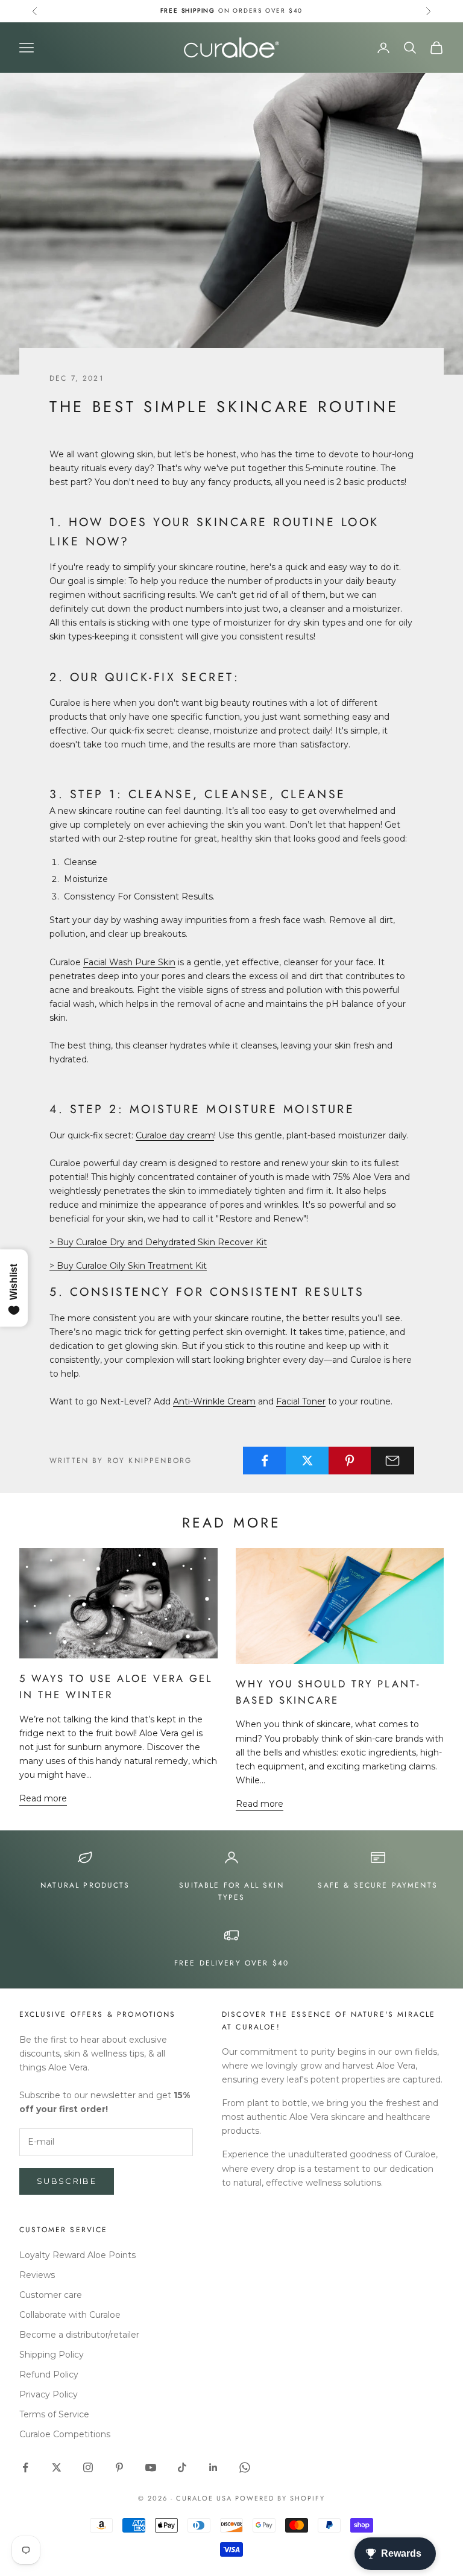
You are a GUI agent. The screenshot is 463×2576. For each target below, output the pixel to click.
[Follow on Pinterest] (119, 2467)
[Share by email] (392, 1461)
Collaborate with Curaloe (70, 2315)
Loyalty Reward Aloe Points (77, 2255)
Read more (43, 1798)
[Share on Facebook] (265, 1461)
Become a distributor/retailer (79, 2335)
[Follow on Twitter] (57, 2467)
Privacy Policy (49, 2394)
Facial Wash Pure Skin (129, 962)
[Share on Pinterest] (350, 1461)
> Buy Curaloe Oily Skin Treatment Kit (128, 1266)
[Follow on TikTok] (182, 2467)
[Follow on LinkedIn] (213, 2467)
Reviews (37, 2275)
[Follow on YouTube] (151, 2467)
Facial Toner (301, 1401)
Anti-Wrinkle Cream (214, 1401)
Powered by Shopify (280, 2498)
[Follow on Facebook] (25, 2467)
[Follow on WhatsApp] (245, 2467)
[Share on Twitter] (307, 1461)
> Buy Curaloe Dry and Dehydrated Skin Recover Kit (158, 1242)
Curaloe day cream (175, 1135)
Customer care (51, 2295)
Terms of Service (54, 2414)
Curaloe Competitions (65, 2434)
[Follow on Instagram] (88, 2467)
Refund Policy (49, 2375)
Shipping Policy (52, 2355)
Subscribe (67, 2181)
